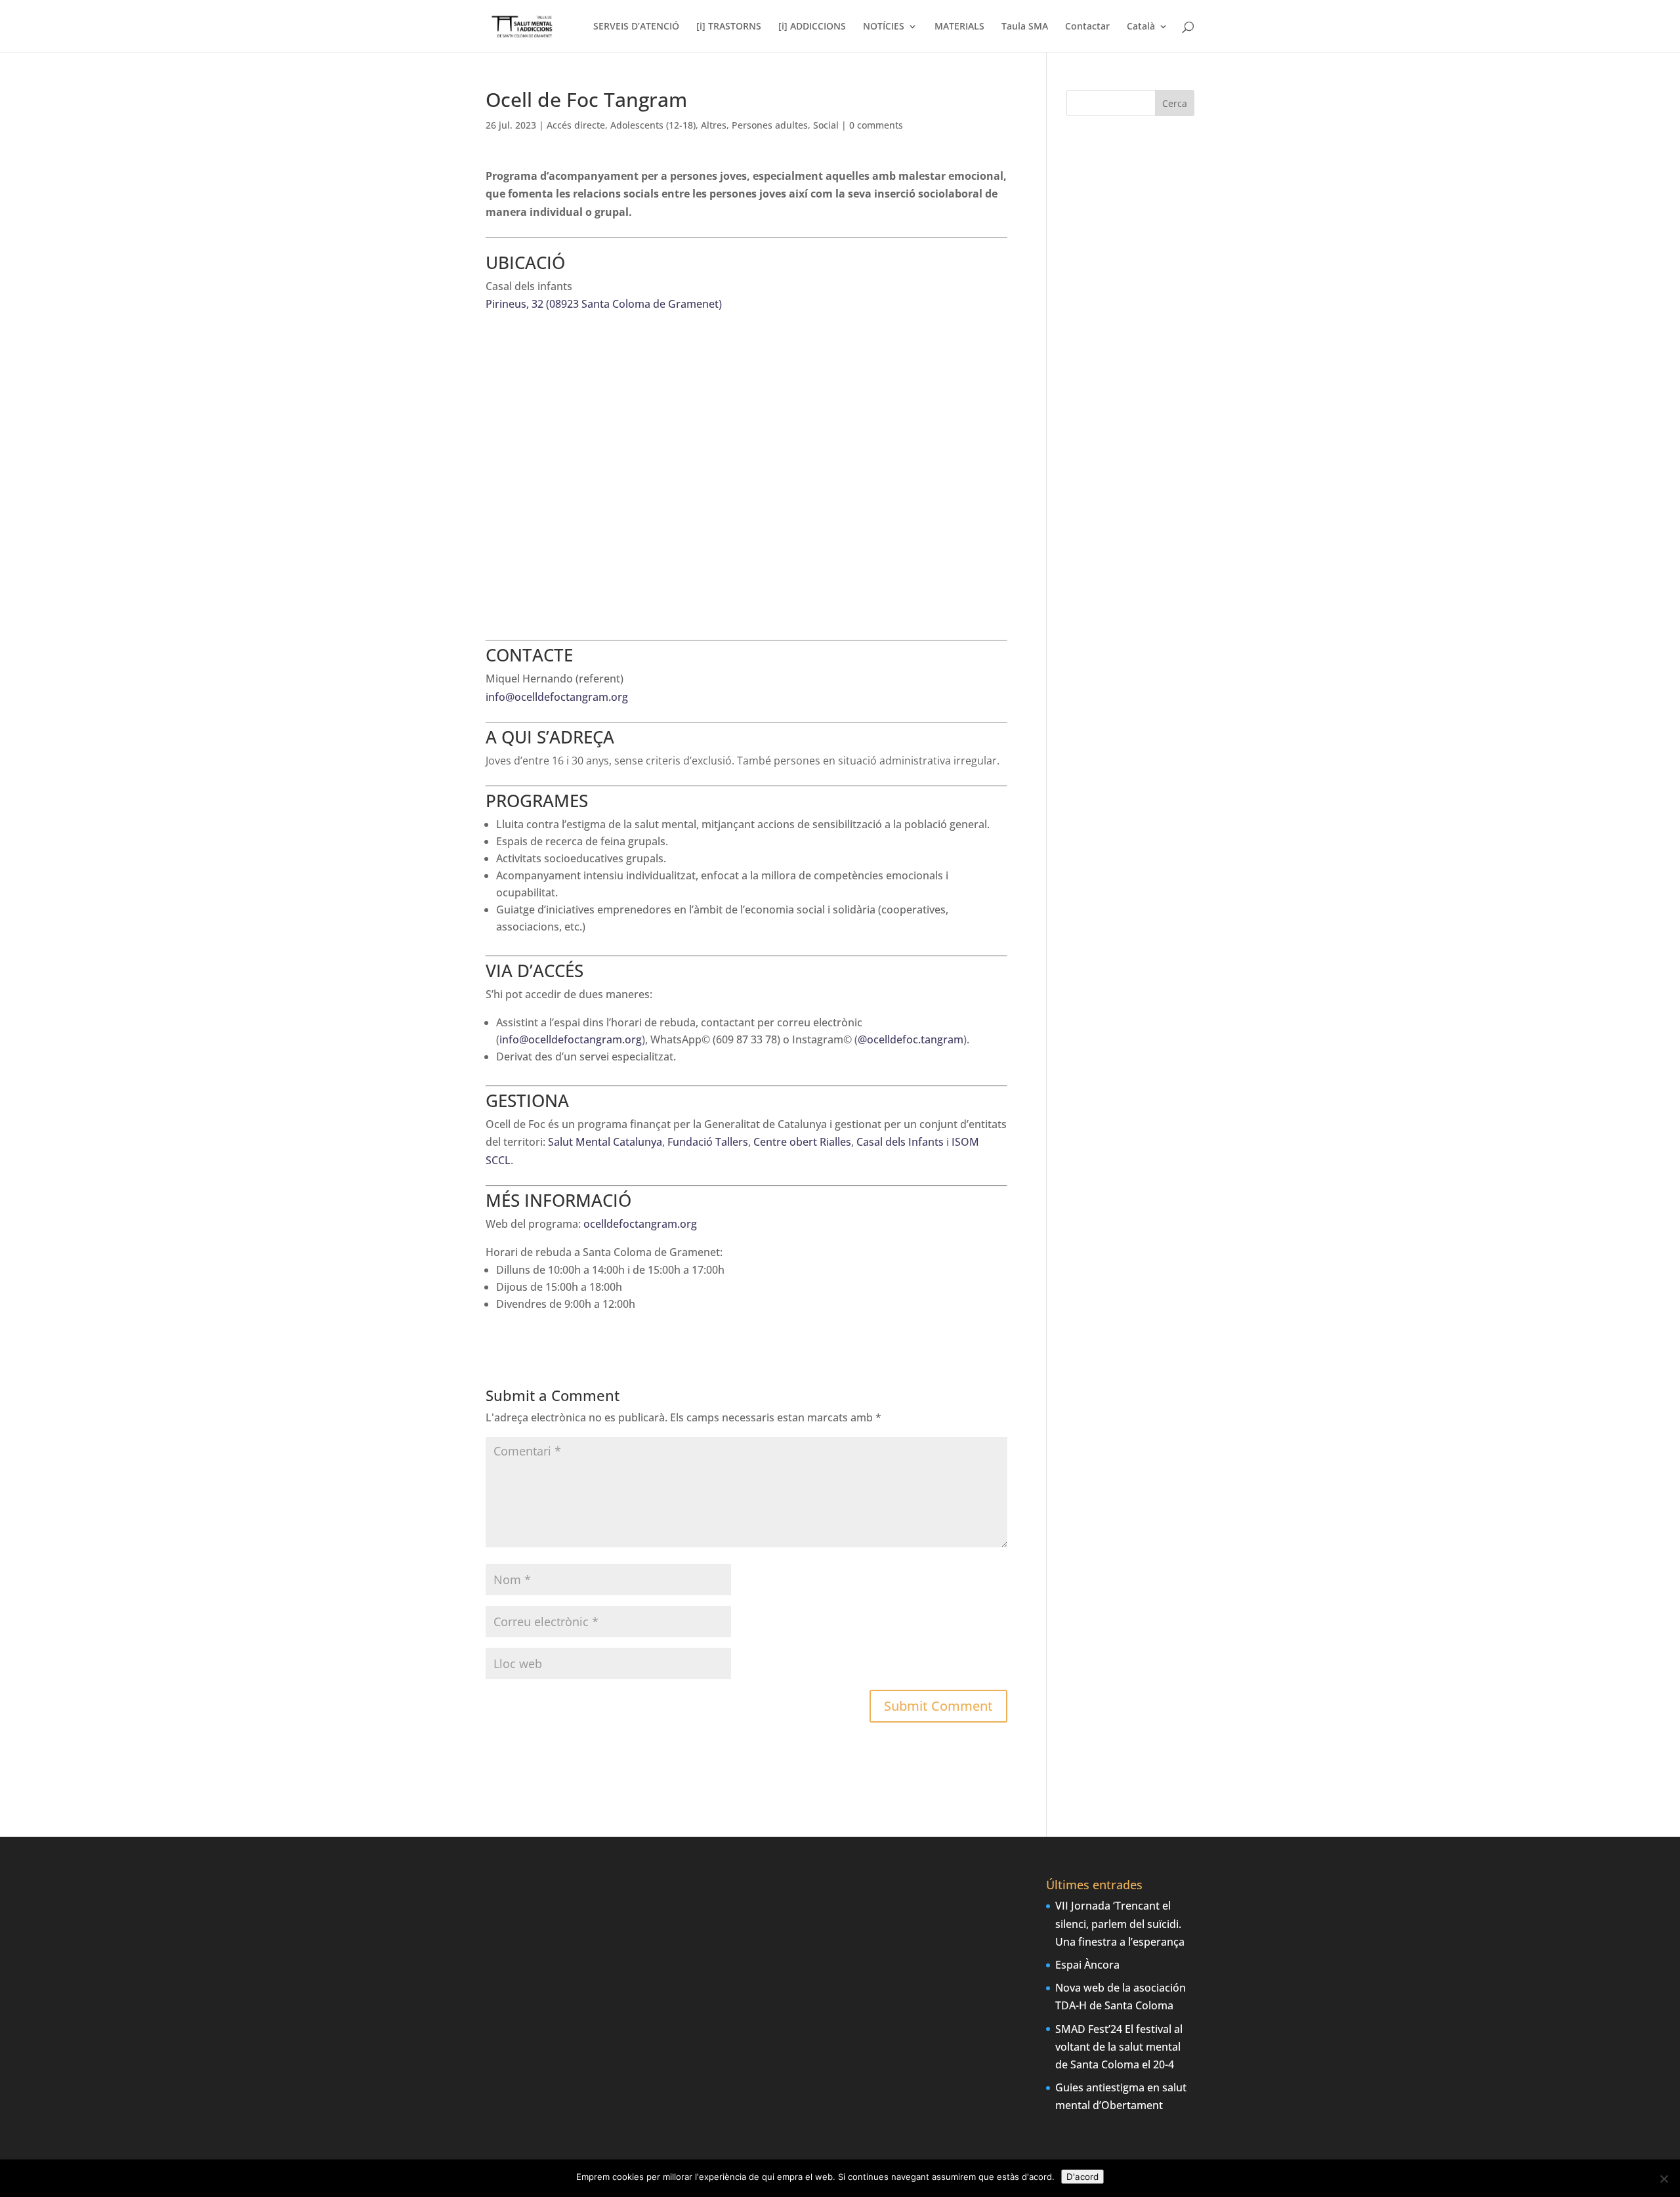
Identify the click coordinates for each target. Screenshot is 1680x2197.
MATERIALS (959, 27)
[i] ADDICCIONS (812, 27)
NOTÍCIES (884, 27)
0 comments (876, 125)
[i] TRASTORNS (729, 27)
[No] (1664, 2179)
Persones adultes (770, 125)
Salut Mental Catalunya (605, 1142)
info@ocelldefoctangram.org (557, 697)
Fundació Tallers (708, 1142)
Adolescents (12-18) (653, 125)
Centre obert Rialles (802, 1142)
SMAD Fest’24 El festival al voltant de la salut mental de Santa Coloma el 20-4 (1119, 2047)
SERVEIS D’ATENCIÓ (636, 27)
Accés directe (576, 125)
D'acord (1082, 2177)
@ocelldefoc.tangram (911, 1039)
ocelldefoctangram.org (640, 1224)
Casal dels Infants (900, 1142)
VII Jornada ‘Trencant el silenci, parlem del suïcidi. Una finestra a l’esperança (1120, 1923)
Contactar (1087, 27)
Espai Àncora (1087, 1965)
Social (826, 125)
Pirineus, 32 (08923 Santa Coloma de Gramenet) (604, 304)
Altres (714, 125)
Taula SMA (1025, 27)
